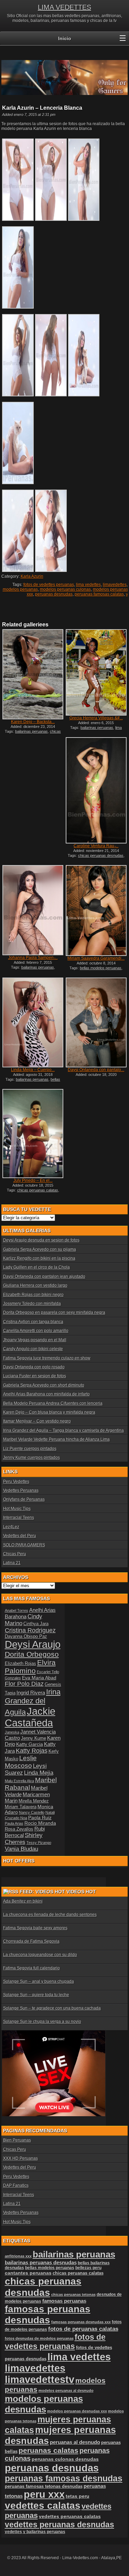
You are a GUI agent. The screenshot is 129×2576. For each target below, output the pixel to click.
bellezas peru (88, 2268)
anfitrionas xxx (18, 2256)
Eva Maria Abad (39, 1678)
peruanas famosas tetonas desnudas (44, 2486)
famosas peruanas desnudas (48, 2315)
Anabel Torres (17, 1610)
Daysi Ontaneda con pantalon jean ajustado (44, 1277)
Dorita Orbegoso (32, 1654)
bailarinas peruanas (31, 731)
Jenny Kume (34, 1738)
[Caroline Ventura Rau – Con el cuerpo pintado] (96, 790)
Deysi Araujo (33, 1644)
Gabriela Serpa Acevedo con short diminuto (44, 1385)
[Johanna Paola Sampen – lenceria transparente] (33, 910)
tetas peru (78, 2496)
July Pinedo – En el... (33, 1181)
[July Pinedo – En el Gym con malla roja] (33, 1133)
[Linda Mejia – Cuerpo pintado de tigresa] (33, 1023)
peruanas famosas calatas (99, 594)
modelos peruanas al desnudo (66, 2391)
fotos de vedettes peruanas (49, 585)
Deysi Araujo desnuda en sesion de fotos (41, 1240)
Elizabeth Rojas (20, 1664)
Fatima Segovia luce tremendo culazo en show (47, 1358)
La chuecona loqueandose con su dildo (40, 1955)
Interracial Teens (19, 1518)
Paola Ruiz (40, 1818)
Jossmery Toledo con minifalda (32, 1304)
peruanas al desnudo (75, 2442)
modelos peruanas (20, 589)
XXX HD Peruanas (20, 2158)
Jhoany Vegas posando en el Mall (35, 1340)
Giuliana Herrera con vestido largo (35, 1285)
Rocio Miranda (40, 1823)
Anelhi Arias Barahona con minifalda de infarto (46, 1394)
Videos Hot (81, 1892)
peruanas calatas (49, 2450)
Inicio (65, 38)
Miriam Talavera (21, 1807)
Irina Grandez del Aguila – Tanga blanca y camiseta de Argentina (63, 1430)
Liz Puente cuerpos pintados (30, 1449)
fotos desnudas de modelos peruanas (39, 2338)
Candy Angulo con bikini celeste (33, 1349)
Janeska (12, 1732)
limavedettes (115, 585)
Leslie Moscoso (21, 1762)
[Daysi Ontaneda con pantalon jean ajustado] (96, 1023)
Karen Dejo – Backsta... (33, 722)
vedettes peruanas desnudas (60, 2525)
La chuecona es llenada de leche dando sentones (50, 1915)
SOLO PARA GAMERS (24, 1545)
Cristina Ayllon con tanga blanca (33, 1322)
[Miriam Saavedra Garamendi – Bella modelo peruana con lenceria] (96, 910)
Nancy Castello (32, 1812)
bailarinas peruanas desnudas (41, 2263)
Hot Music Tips (17, 1509)
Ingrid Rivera (31, 1693)
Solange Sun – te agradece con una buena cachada (52, 2008)
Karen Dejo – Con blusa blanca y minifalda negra (49, 1412)
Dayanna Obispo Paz (26, 1637)
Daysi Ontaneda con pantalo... (96, 1070)
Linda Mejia (39, 1773)
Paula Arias (14, 1823)
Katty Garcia (30, 1744)
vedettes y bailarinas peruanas (35, 2532)
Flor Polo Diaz (24, 1684)
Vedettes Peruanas (21, 1490)
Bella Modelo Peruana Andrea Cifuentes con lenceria (53, 1403)
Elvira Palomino (30, 1667)
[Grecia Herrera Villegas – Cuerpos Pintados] (96, 672)
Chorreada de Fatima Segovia (31, 1941)
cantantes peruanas (28, 2273)
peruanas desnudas (54, 594)
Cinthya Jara (36, 1624)
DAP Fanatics (16, 2185)
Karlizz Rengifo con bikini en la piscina (39, 1258)
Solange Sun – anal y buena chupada (39, 1981)
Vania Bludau (21, 1849)
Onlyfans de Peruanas (24, 1499)
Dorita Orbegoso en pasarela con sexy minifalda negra (54, 1313)
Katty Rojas (32, 1751)
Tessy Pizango (39, 1843)
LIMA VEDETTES (64, 7)
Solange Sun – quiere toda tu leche (36, 1995)
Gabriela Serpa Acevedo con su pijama (40, 1249)
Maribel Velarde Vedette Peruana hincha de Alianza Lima (56, 1439)
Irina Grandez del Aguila (33, 1702)
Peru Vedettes (16, 1482)
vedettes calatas (43, 2506)
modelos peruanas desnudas (44, 2404)
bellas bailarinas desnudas (33, 1081)
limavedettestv (40, 2380)
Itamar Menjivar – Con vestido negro (37, 1421)
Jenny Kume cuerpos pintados (31, 1458)
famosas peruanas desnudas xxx (81, 2322)
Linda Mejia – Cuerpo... (33, 1070)
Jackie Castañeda (30, 1717)
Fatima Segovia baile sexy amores (35, 1928)
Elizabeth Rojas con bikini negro (33, 1295)
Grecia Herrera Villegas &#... (96, 718)
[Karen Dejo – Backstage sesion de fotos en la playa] (33, 674)
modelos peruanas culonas (65, 589)
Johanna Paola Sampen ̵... (33, 958)
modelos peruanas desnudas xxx (77, 2411)
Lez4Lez (11, 1527)
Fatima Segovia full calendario (31, 1968)
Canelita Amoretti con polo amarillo (36, 1331)
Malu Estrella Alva (19, 1781)
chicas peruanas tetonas (73, 2295)
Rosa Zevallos (19, 1829)
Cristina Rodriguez (30, 1630)
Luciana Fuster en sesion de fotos (35, 1376)
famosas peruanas (64, 2301)
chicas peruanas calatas (38, 1190)
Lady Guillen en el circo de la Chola (36, 1267)
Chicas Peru (15, 1554)
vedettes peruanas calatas (70, 2517)
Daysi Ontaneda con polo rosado (34, 1367)
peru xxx (44, 2494)
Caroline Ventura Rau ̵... (96, 846)
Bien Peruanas (17, 2140)
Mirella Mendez (34, 1801)
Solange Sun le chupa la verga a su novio (42, 2022)
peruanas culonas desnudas (65, 2459)
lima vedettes (88, 585)
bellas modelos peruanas (101, 968)
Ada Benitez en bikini (23, 1901)
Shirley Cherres (24, 1839)
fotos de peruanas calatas (83, 2329)
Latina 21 (12, 1563)
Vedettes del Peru (20, 1536)
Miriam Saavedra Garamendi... (96, 958)
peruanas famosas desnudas (64, 2478)
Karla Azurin (32, 576)
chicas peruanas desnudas (34, 733)
